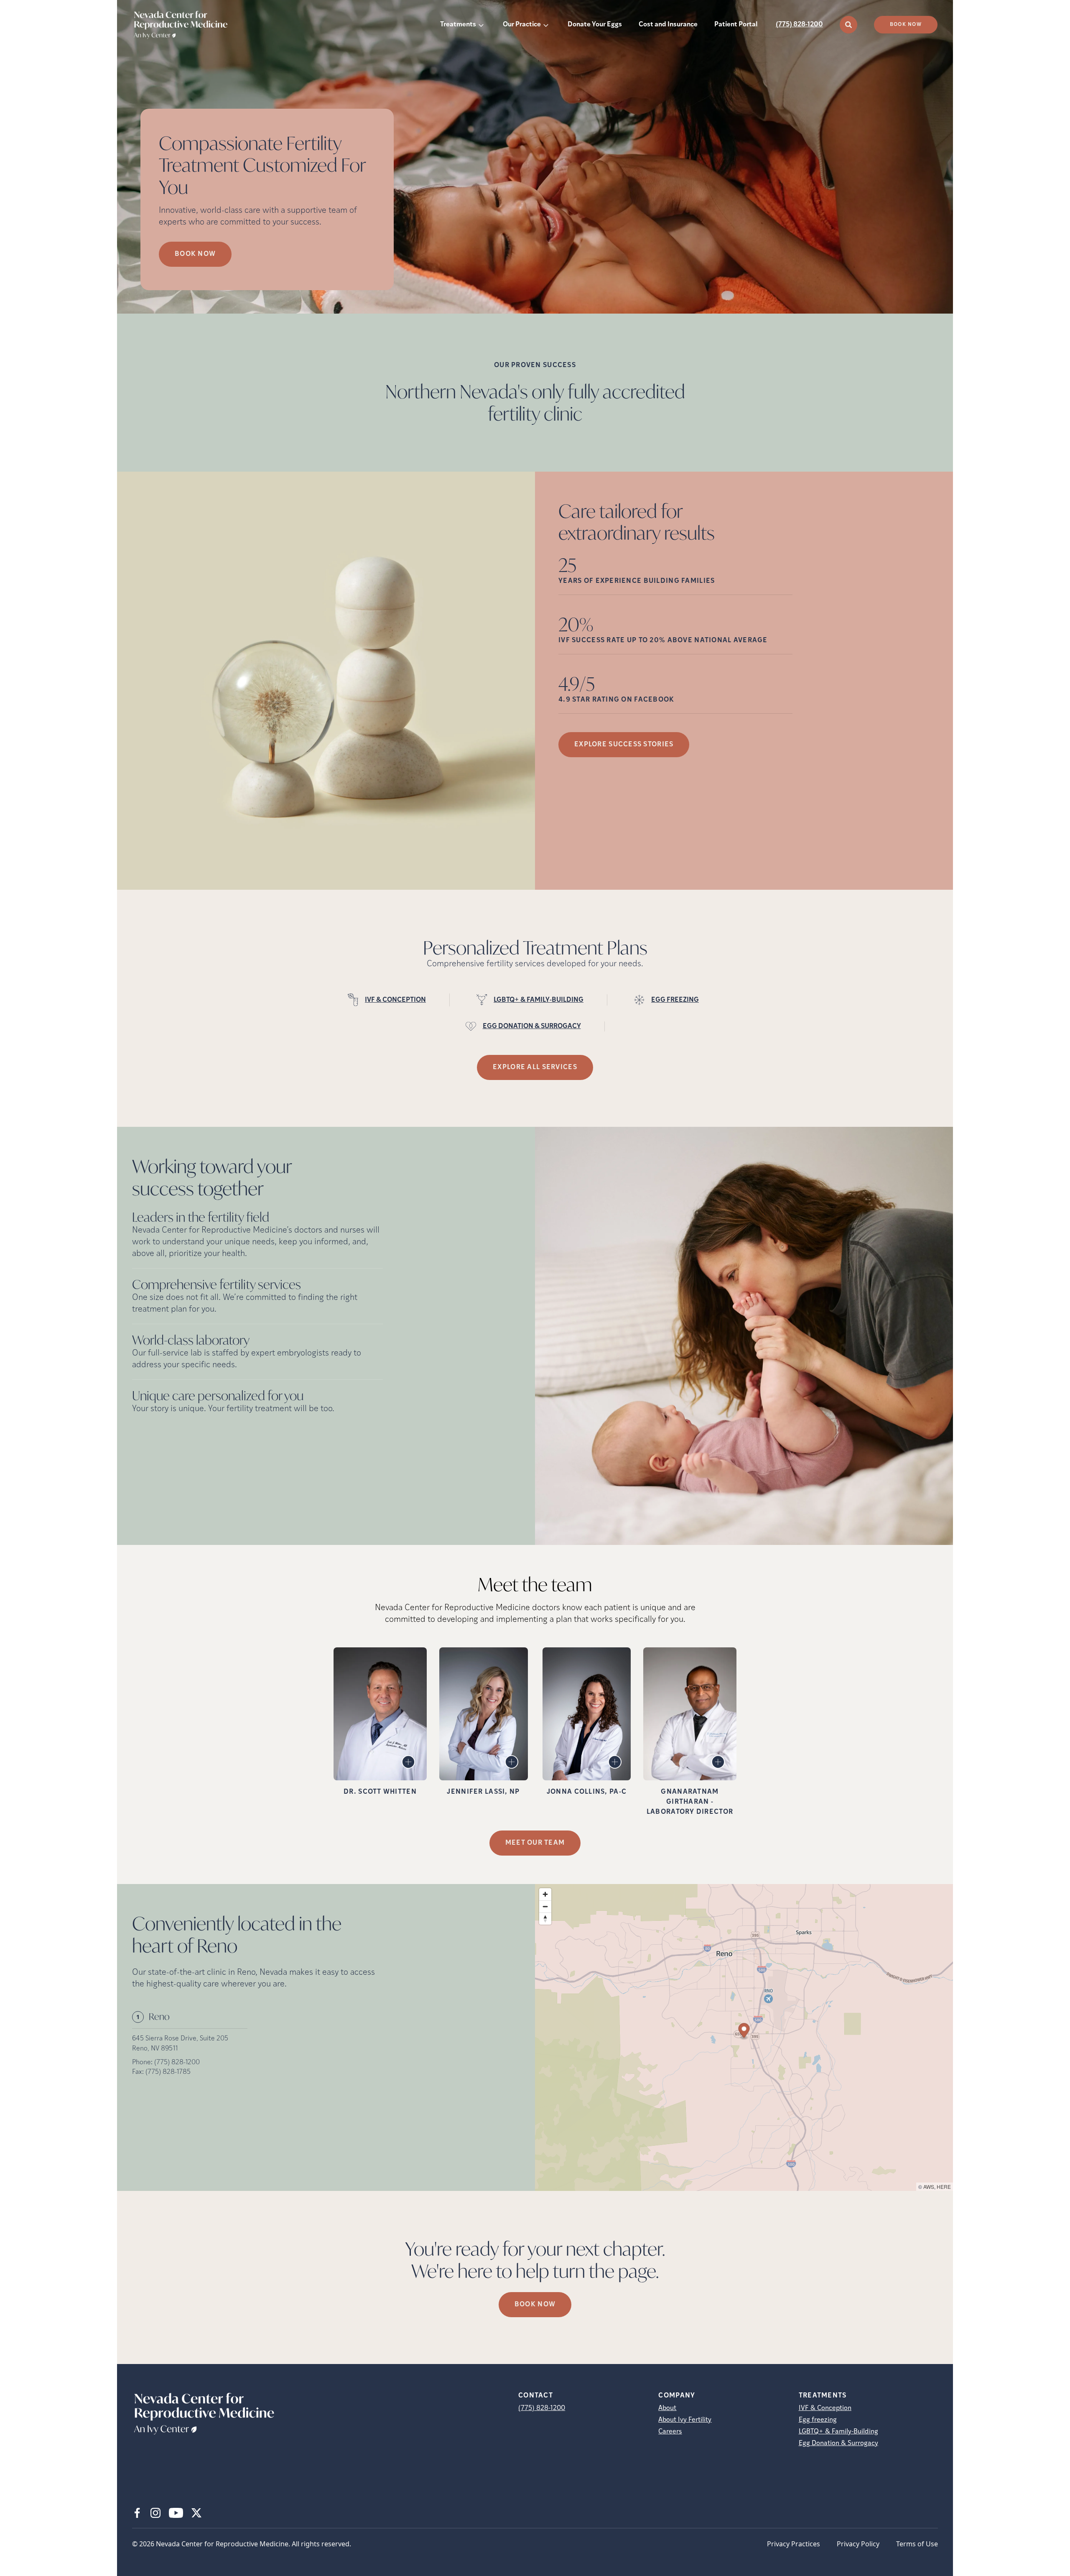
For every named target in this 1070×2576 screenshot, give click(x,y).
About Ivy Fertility (685, 2420)
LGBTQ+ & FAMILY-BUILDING (539, 1000)
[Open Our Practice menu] (546, 25)
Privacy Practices (794, 2544)
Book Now (906, 25)
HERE (944, 2187)
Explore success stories (624, 745)
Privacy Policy (858, 2544)
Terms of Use (917, 2544)
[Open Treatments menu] (481, 25)
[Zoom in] (545, 1894)
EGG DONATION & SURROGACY (532, 1026)
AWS (929, 2187)
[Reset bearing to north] (545, 1919)
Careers (670, 2432)
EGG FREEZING (675, 1000)
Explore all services (535, 1067)
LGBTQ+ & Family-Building (838, 2432)
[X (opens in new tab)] (196, 2513)
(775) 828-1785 (168, 2072)
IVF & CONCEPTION (395, 1000)
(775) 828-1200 (799, 25)
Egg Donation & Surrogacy (838, 2443)
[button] (744, 2032)
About (667, 2408)
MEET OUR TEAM (535, 1843)
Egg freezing (818, 2420)
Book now (195, 254)
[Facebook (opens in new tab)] (137, 2513)
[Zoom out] (545, 1906)
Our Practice (522, 25)
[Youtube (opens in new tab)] (176, 2513)
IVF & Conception (825, 2408)
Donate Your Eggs (595, 25)
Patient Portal (736, 25)
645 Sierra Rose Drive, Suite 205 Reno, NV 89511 (180, 2044)
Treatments (458, 25)
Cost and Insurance (668, 25)
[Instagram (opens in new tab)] (155, 2513)
